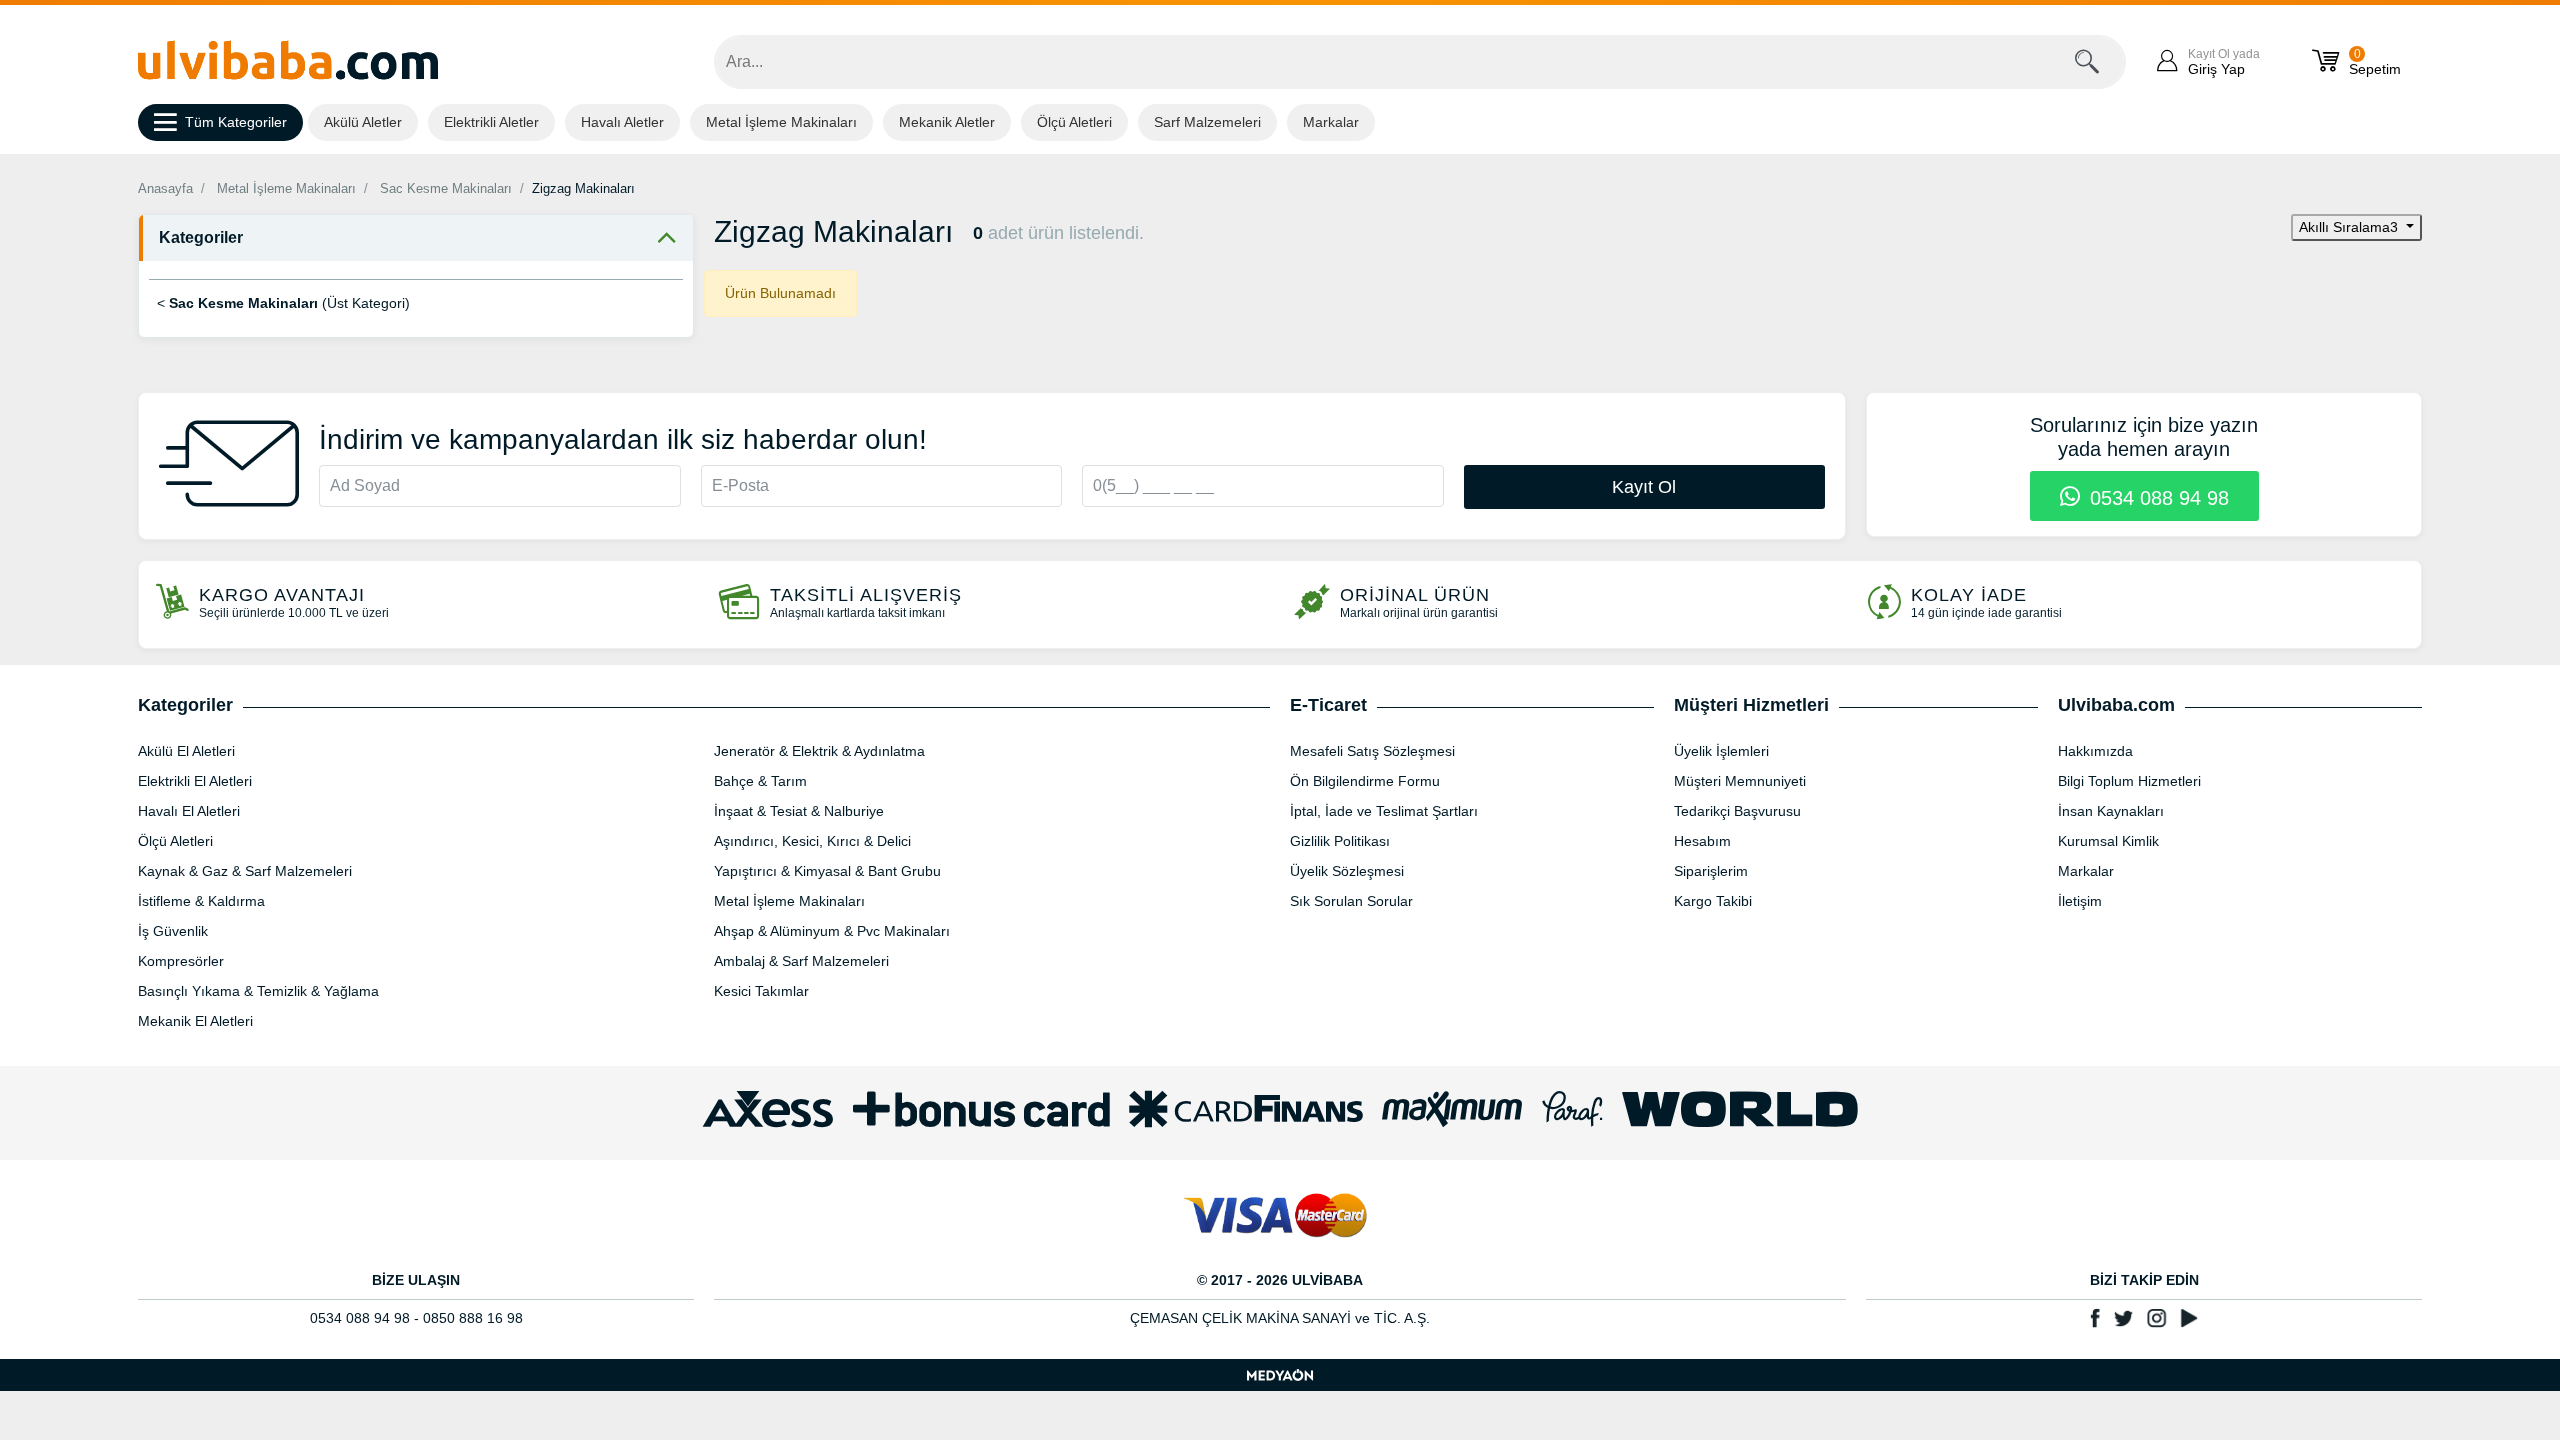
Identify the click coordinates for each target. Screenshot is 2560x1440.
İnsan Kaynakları (2111, 811)
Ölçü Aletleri (1074, 122)
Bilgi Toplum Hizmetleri (2129, 781)
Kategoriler (201, 237)
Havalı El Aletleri (189, 811)
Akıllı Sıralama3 (2350, 227)
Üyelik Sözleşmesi (1347, 871)
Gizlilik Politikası (1340, 841)
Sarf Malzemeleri (1207, 122)
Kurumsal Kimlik (2108, 841)
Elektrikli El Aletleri (195, 781)
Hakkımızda (2095, 751)
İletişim (2080, 901)
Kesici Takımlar (761, 991)
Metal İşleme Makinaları (781, 122)
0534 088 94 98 (2156, 498)
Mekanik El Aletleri (195, 1021)
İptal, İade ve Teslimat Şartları (1384, 811)
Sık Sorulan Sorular (1351, 901)
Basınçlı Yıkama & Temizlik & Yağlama (258, 991)
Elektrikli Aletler (491, 122)
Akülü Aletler (363, 122)
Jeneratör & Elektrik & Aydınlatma (819, 751)
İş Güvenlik (173, 931)
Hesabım (1702, 841)
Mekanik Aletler (947, 122)
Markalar (1331, 122)
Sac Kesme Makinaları (446, 188)
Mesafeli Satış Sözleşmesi (1372, 751)
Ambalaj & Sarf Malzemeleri (801, 961)
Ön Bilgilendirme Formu (1365, 781)
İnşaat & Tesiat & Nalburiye (799, 811)
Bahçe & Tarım (760, 781)
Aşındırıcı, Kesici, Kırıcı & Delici (812, 841)
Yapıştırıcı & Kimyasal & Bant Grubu (827, 871)
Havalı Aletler (622, 122)
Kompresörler (181, 961)
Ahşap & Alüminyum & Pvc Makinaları (832, 931)
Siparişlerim (1711, 871)
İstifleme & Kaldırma (201, 901)
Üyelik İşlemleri (1721, 751)
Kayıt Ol (1644, 487)
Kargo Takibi (1713, 901)
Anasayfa (165, 188)
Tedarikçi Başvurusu (1737, 811)
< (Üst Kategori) (283, 303)
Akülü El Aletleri (186, 751)
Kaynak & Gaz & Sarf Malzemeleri (245, 871)
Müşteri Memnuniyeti (1740, 781)
